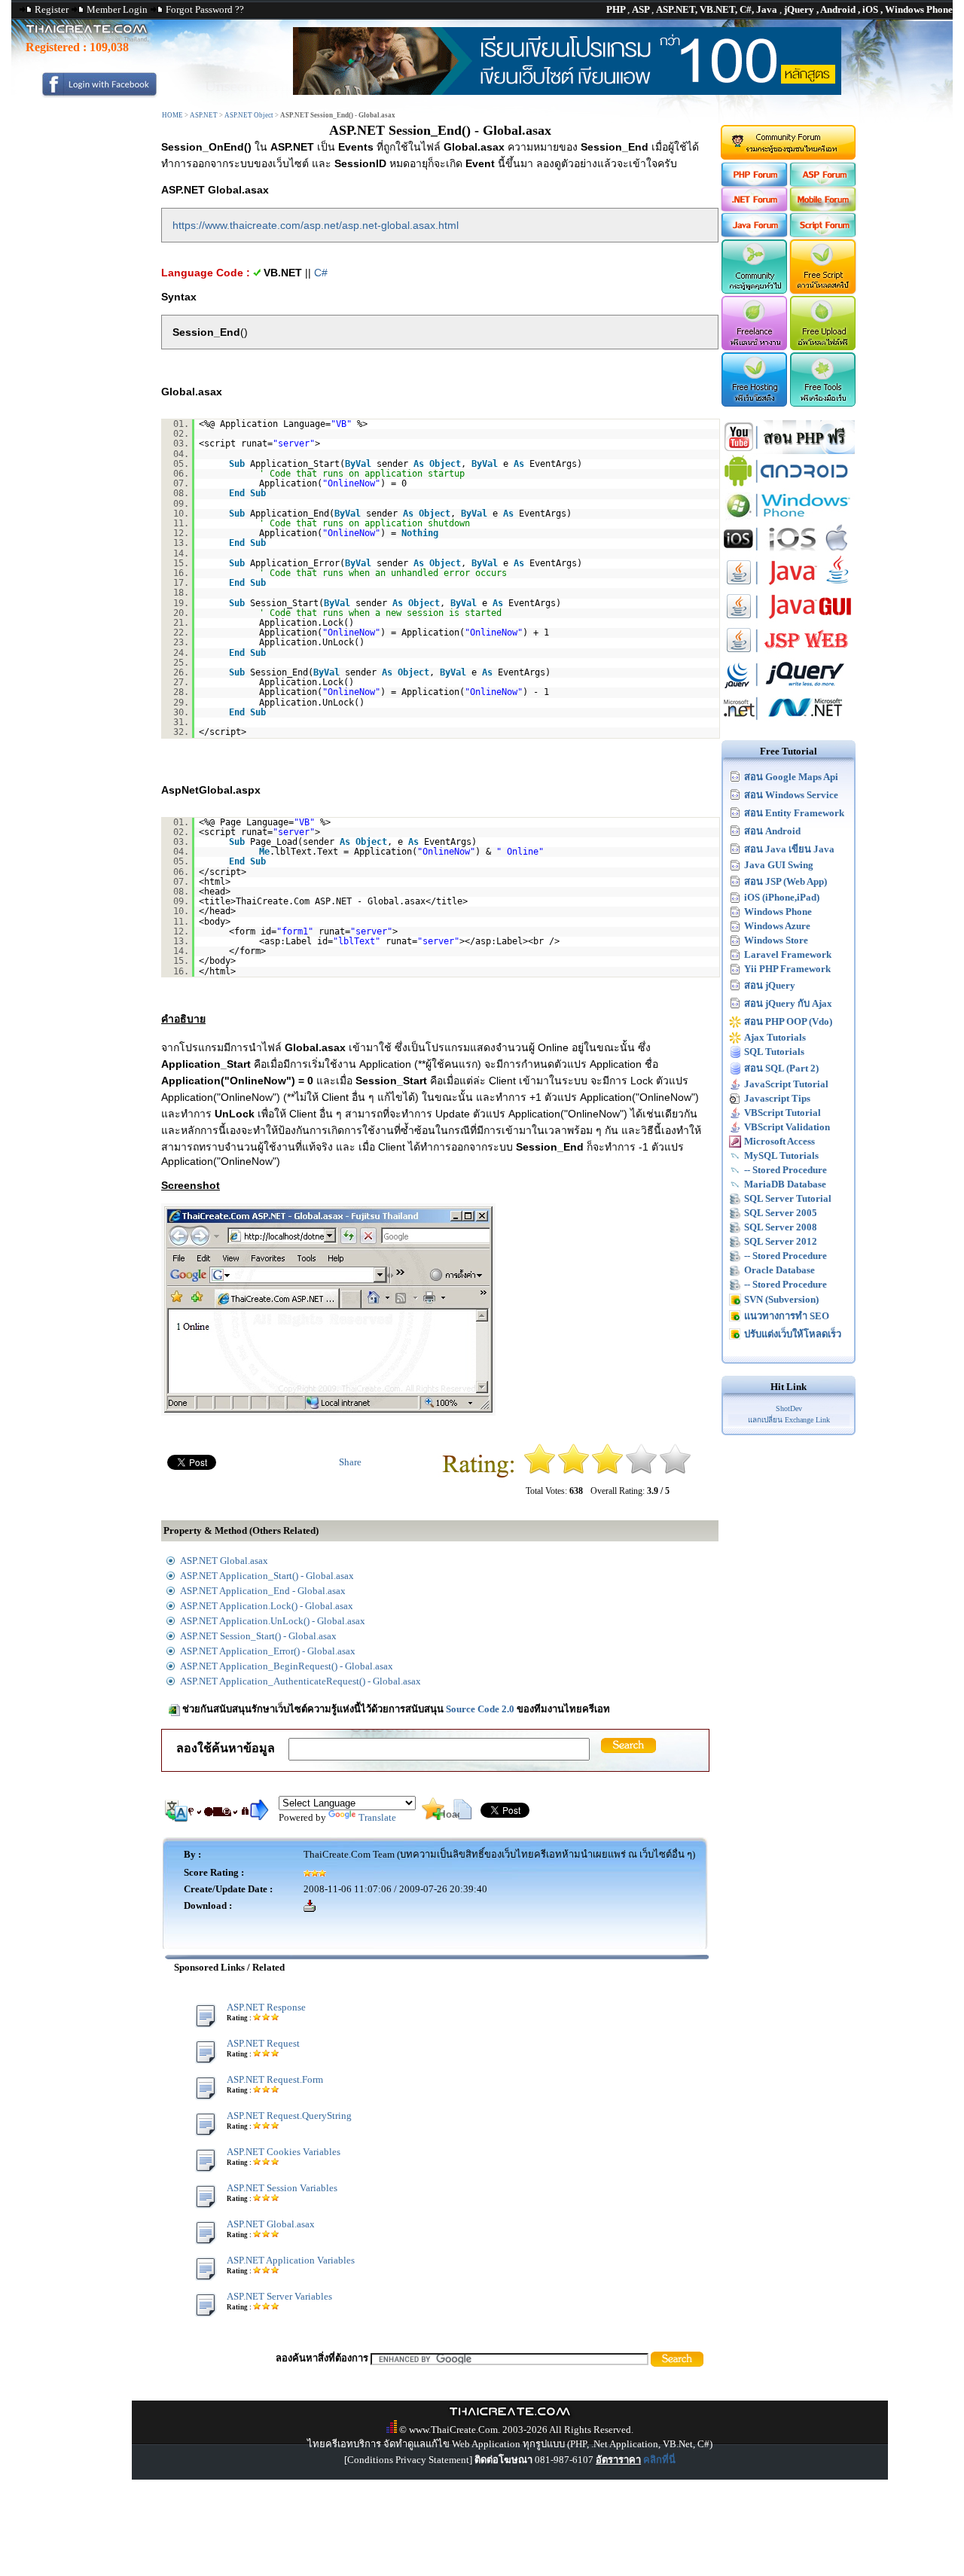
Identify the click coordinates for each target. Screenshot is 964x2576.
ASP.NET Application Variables (291, 2260)
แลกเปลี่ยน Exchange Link (789, 1420)
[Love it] (675, 1471)
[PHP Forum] (754, 183)
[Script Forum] (824, 234)
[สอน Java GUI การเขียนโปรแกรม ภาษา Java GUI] (789, 620)
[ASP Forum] (824, 183)
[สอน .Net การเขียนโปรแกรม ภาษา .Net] (789, 722)
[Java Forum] (754, 234)
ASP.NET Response (266, 2007)
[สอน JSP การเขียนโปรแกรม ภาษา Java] (789, 654)
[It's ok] (607, 1471)
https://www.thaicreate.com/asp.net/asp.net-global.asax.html (316, 225)
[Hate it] (540, 1471)
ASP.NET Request (263, 2043)
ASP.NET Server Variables (279, 2296)
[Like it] (641, 1471)
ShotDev (789, 1408)
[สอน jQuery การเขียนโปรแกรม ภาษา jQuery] (789, 688)
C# (321, 273)
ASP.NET (204, 115)
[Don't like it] (574, 1471)
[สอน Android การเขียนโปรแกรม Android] (789, 485)
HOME (172, 115)
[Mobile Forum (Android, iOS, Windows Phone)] (824, 208)
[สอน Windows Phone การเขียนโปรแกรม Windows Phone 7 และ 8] (789, 518)
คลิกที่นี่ (659, 2460)
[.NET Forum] (754, 208)
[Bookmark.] (433, 1817)
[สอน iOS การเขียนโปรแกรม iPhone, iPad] (789, 552)
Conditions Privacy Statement (408, 2460)
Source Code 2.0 (480, 1709)
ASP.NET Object (249, 115)
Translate (377, 1817)
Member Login (117, 9)
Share (350, 1462)
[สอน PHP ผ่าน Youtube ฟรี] (789, 451)
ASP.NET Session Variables (282, 2188)
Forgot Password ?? (205, 9)
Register (52, 9)
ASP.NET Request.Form (275, 2079)
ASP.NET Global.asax (271, 2224)
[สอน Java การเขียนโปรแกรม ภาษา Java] (789, 586)
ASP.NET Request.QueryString (289, 2116)
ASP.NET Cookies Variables (284, 2152)
